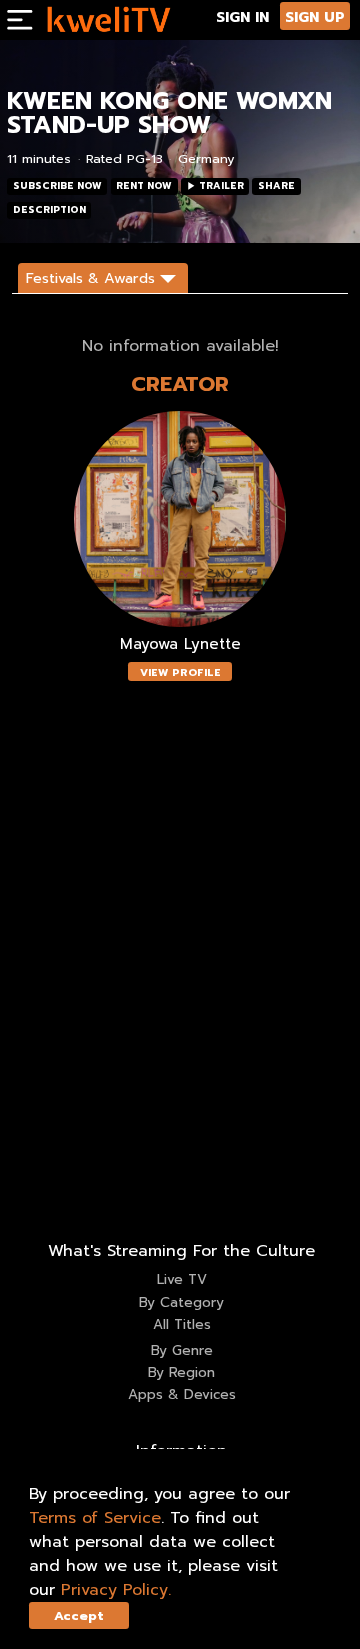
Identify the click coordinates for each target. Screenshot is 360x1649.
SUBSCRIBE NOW (57, 186)
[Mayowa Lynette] (179, 519)
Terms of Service (95, 1518)
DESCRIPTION (49, 210)
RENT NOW (144, 186)
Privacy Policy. (116, 1590)
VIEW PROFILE (180, 672)
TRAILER (221, 186)
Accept (79, 1615)
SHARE (276, 186)
